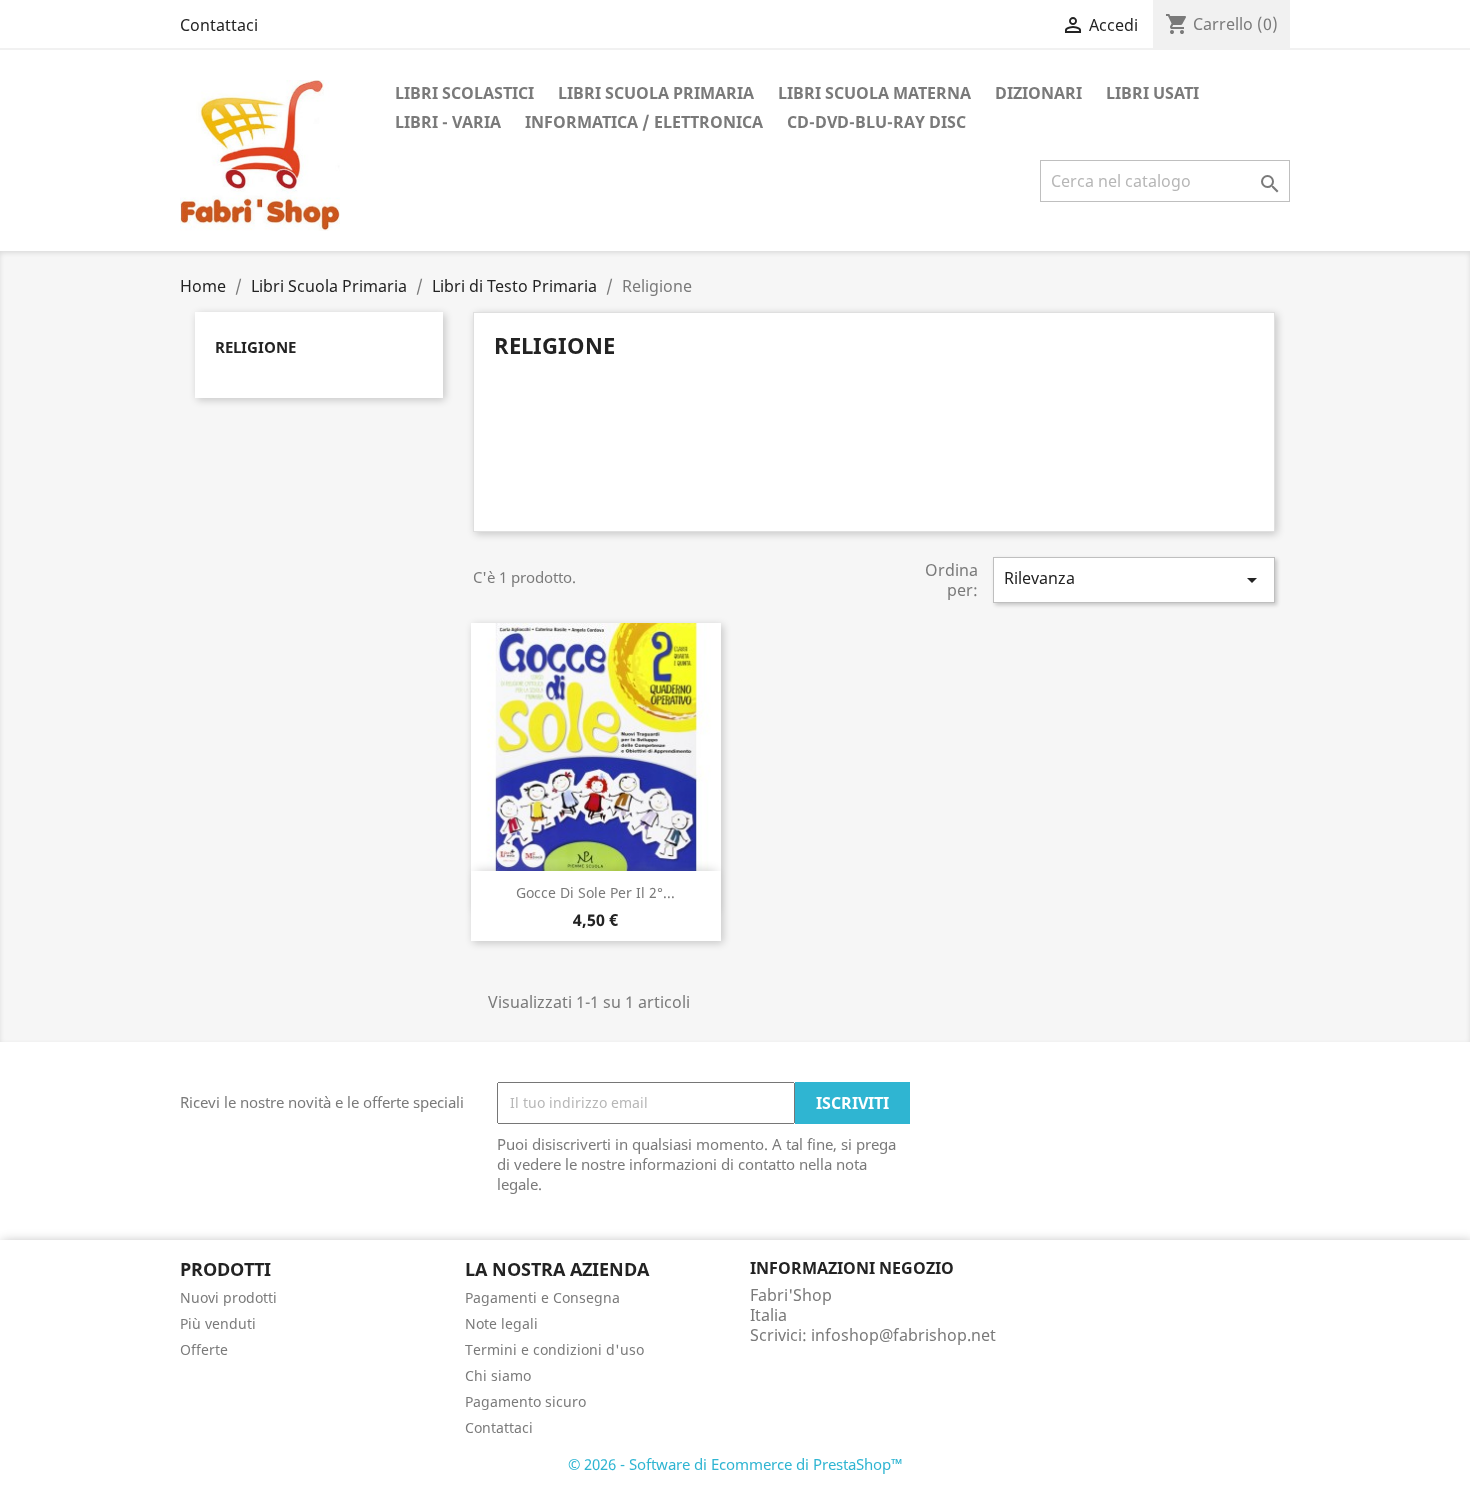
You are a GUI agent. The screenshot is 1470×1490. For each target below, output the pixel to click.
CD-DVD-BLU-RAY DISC (876, 122)
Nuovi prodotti (228, 1297)
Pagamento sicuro (525, 1401)
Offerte (204, 1349)
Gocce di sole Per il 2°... (595, 892)
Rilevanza (1134, 579)
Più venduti (218, 1323)
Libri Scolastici (464, 93)
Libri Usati (1152, 93)
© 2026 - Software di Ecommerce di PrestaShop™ (735, 1464)
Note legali (501, 1323)
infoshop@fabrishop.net (903, 1335)
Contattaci (219, 25)
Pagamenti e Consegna (542, 1297)
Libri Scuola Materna (874, 93)
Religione (255, 347)
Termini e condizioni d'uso (554, 1349)
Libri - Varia (448, 122)
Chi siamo (498, 1375)
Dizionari (1038, 93)
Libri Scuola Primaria (656, 93)
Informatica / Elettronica (644, 122)
